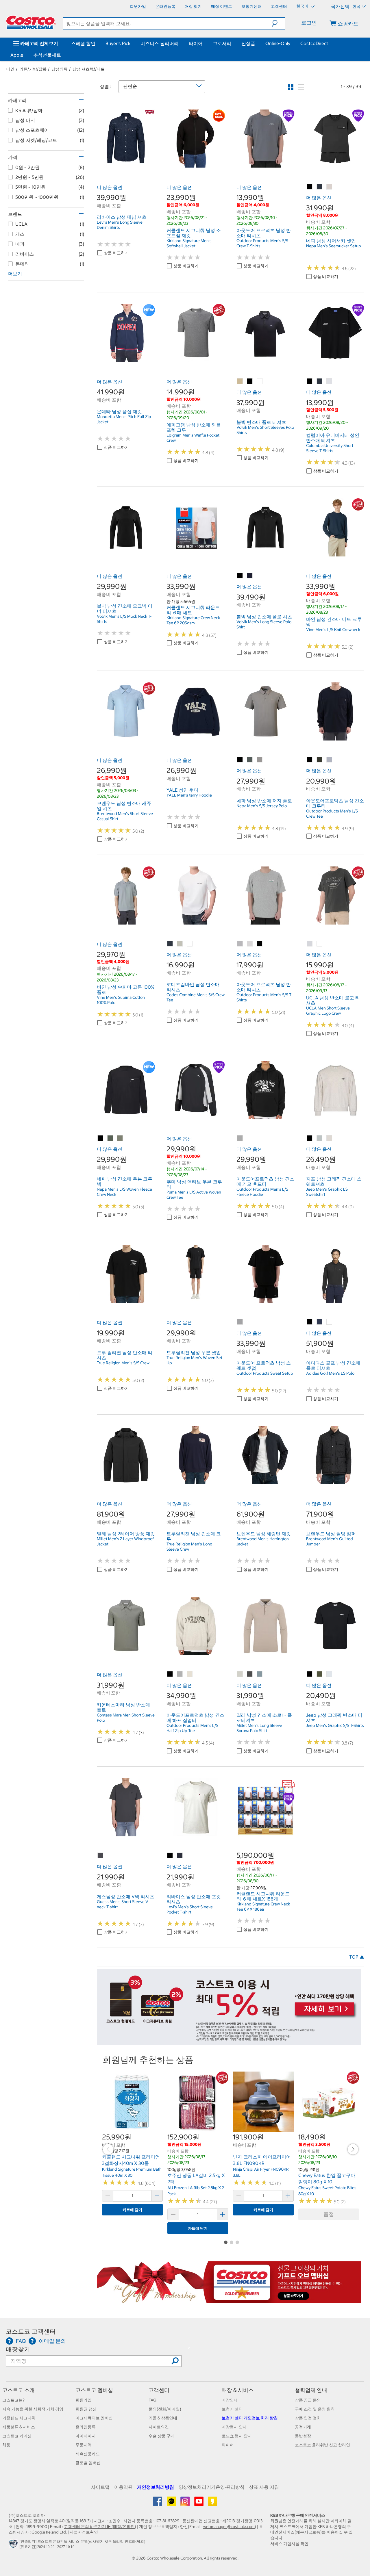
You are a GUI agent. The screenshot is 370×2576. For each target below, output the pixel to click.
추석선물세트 (47, 55)
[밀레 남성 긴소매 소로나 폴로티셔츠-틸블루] (260, 1674)
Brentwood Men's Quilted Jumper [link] (330, 1541)
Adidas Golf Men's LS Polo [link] (330, 1373)
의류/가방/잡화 (33, 69)
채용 (6, 2445)
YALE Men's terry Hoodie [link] (189, 795)
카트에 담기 (132, 2210)
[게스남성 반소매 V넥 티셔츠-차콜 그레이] (101, 1856)
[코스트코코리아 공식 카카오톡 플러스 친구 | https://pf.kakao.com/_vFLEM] (172, 2503)
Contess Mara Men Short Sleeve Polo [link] (126, 1718)
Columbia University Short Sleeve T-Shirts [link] (330, 448)
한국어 (303, 6)
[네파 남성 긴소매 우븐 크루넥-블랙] (101, 1138)
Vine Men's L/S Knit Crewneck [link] (333, 630)
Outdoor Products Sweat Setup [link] (265, 1373)
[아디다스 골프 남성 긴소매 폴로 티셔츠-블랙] (310, 1322)
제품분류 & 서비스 (19, 2427)
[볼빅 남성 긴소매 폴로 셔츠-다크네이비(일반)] (250, 576)
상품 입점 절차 (308, 2418)
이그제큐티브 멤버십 (94, 2418)
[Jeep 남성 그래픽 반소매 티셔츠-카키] (320, 1674)
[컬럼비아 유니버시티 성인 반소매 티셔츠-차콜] (320, 381)
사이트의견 (159, 2427)
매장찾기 (18, 2349)
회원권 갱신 (86, 2409)
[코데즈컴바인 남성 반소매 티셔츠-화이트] (190, 944)
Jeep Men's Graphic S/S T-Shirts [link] (335, 1725)
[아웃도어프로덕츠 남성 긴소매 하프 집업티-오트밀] (190, 1674)
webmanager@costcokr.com (229, 2527)
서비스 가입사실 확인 (289, 2544)
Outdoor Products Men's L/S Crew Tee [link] (332, 814)
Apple (17, 55)
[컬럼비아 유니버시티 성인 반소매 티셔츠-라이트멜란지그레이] (330, 381)
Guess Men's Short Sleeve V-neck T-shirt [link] (123, 1904)
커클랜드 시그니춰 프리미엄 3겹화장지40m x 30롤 (131, 2160)
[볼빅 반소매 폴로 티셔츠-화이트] (260, 381)
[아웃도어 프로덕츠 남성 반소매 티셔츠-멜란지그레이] (240, 944)
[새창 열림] (14, 2545)
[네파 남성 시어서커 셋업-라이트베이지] (330, 187)
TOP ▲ (357, 1957)
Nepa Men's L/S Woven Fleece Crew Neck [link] (124, 1192)
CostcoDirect (314, 43)
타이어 (196, 43)
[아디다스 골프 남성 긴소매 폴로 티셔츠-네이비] (320, 1322)
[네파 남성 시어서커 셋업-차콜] (320, 187)
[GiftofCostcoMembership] (229, 2300)
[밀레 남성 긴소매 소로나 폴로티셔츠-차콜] (250, 1674)
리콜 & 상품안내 (163, 2418)
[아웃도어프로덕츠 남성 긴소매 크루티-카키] (320, 760)
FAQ (152, 2400)
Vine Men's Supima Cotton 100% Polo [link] (121, 1000)
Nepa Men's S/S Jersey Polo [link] (262, 806)
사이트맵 (100, 2487)
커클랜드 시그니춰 (19, 2418)
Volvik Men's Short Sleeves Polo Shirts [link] (265, 430)
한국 (356, 6)
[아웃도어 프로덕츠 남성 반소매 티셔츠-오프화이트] (250, 944)
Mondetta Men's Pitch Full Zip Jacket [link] (124, 419)
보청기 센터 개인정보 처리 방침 (250, 2418)
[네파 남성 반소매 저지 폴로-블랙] (240, 760)
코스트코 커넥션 (17, 2436)
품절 (329, 2214)
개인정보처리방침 (156, 2487)
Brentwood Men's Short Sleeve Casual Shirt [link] (125, 816)
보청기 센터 (232, 2409)
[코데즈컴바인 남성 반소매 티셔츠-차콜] (170, 944)
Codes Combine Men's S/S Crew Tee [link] (196, 997)
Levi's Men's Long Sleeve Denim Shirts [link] (120, 225)
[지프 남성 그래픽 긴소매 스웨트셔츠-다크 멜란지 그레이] (320, 1138)
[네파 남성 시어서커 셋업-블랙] (310, 187)
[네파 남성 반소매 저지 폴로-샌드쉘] (260, 760)
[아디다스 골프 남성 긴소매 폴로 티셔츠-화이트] (330, 1322)
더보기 (15, 274)
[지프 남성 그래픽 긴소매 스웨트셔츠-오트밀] (330, 1138)
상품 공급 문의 (308, 2400)
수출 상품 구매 (162, 2436)
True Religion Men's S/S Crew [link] (123, 1363)
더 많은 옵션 (110, 187)
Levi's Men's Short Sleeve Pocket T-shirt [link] (190, 1909)
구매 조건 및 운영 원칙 (315, 2409)
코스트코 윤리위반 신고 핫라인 (322, 2445)
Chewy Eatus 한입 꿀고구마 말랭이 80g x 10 (327, 2178)
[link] (126, 164)
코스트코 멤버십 (94, 2390)
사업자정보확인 (84, 2532)
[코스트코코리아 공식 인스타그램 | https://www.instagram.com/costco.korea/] (185, 2503)
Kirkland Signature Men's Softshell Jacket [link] (189, 243)
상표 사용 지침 (264, 2487)
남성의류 (60, 69)
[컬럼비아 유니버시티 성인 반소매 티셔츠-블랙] (310, 381)
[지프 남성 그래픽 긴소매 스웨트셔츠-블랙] (310, 1138)
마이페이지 (86, 2436)
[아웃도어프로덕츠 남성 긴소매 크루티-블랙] (310, 760)
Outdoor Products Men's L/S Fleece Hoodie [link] (262, 1192)
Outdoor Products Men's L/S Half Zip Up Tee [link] (192, 1728)
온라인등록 (86, 2427)
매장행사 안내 (234, 2427)
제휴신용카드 (88, 2454)
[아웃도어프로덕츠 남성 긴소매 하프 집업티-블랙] (170, 1674)
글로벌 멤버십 (88, 2463)
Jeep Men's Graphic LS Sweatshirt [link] (327, 1192)
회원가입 (84, 2400)
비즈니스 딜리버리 (160, 43)
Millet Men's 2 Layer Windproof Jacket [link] (125, 1541)
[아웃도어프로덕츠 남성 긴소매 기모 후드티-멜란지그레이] (240, 1138)
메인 (10, 69)
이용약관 (123, 2487)
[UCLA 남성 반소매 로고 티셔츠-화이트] (320, 944)
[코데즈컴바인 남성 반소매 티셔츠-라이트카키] (180, 944)
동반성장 (303, 2436)
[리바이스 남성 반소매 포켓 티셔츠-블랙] (170, 1856)
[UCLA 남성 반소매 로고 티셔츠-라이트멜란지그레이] (310, 944)
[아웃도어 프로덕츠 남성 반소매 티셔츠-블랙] (260, 944)
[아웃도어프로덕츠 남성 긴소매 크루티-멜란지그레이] (330, 760)
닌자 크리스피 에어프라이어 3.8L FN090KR (262, 2160)
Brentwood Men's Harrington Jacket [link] (263, 1541)
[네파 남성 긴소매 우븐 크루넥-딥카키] (110, 1138)
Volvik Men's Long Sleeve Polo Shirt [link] (264, 624)
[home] (31, 22)
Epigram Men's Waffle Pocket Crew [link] (193, 438)
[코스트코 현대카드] (229, 2042)
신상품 (248, 43)
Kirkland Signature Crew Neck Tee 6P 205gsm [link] (193, 620)
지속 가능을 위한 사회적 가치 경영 (33, 2409)
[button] (278, 23)
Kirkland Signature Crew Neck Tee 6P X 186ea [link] (263, 1907)
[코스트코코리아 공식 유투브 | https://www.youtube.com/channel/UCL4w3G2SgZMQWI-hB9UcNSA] (199, 2503)
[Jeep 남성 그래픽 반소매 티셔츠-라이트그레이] (330, 1674)
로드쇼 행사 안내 (237, 2436)
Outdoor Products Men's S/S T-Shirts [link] (264, 997)
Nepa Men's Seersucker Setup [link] (334, 246)
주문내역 (84, 2445)
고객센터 (159, 2390)
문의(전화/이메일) (165, 2409)
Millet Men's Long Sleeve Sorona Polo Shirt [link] (259, 1728)
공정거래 (303, 2427)
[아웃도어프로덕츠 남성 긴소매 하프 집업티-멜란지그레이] (180, 1674)
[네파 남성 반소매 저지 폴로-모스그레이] (250, 760)
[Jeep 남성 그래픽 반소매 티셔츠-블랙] (310, 1674)
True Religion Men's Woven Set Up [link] (194, 1360)
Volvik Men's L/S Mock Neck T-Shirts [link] (124, 619)
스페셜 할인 (83, 43)
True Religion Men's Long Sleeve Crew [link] (189, 1547)
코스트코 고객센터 (31, 2331)
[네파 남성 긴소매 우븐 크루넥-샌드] (120, 1138)
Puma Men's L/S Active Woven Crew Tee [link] (194, 1195)
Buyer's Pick (118, 43)
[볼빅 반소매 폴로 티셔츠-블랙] (250, 381)
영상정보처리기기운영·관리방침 (212, 2487)
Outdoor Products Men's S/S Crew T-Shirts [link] (262, 243)
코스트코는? (13, 2400)
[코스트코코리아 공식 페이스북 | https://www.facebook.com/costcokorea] (158, 2503)
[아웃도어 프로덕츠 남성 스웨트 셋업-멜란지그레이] (240, 1322)
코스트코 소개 (18, 2390)
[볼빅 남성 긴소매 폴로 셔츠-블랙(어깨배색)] (240, 576)
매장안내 (230, 2400)
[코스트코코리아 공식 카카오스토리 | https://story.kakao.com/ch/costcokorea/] (212, 2503)
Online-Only (278, 43)
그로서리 (222, 43)
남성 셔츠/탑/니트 (89, 69)
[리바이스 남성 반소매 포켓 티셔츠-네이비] (180, 1856)
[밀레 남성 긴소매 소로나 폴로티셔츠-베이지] (240, 1674)
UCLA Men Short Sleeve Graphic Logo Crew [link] (328, 1011)
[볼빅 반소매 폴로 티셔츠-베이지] (240, 381)
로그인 (309, 23)
